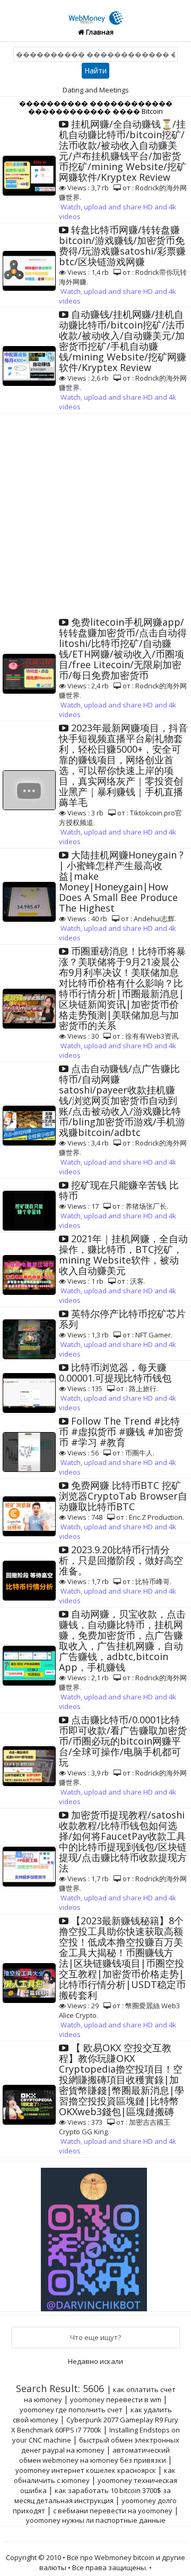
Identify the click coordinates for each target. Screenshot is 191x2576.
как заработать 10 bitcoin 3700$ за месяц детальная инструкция (93, 2495)
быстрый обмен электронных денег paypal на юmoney (100, 2445)
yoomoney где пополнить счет (71, 2410)
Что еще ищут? (95, 2337)
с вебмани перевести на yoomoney (113, 2511)
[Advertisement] (95, 515)
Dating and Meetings (96, 90)
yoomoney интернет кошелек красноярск (86, 2470)
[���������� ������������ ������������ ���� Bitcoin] (96, 12)
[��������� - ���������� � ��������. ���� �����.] (95, 2235)
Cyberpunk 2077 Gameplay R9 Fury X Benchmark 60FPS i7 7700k (95, 2425)
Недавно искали (95, 2361)
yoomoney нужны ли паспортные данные (96, 2520)
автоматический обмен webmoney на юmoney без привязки (95, 2455)
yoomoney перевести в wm (116, 2400)
